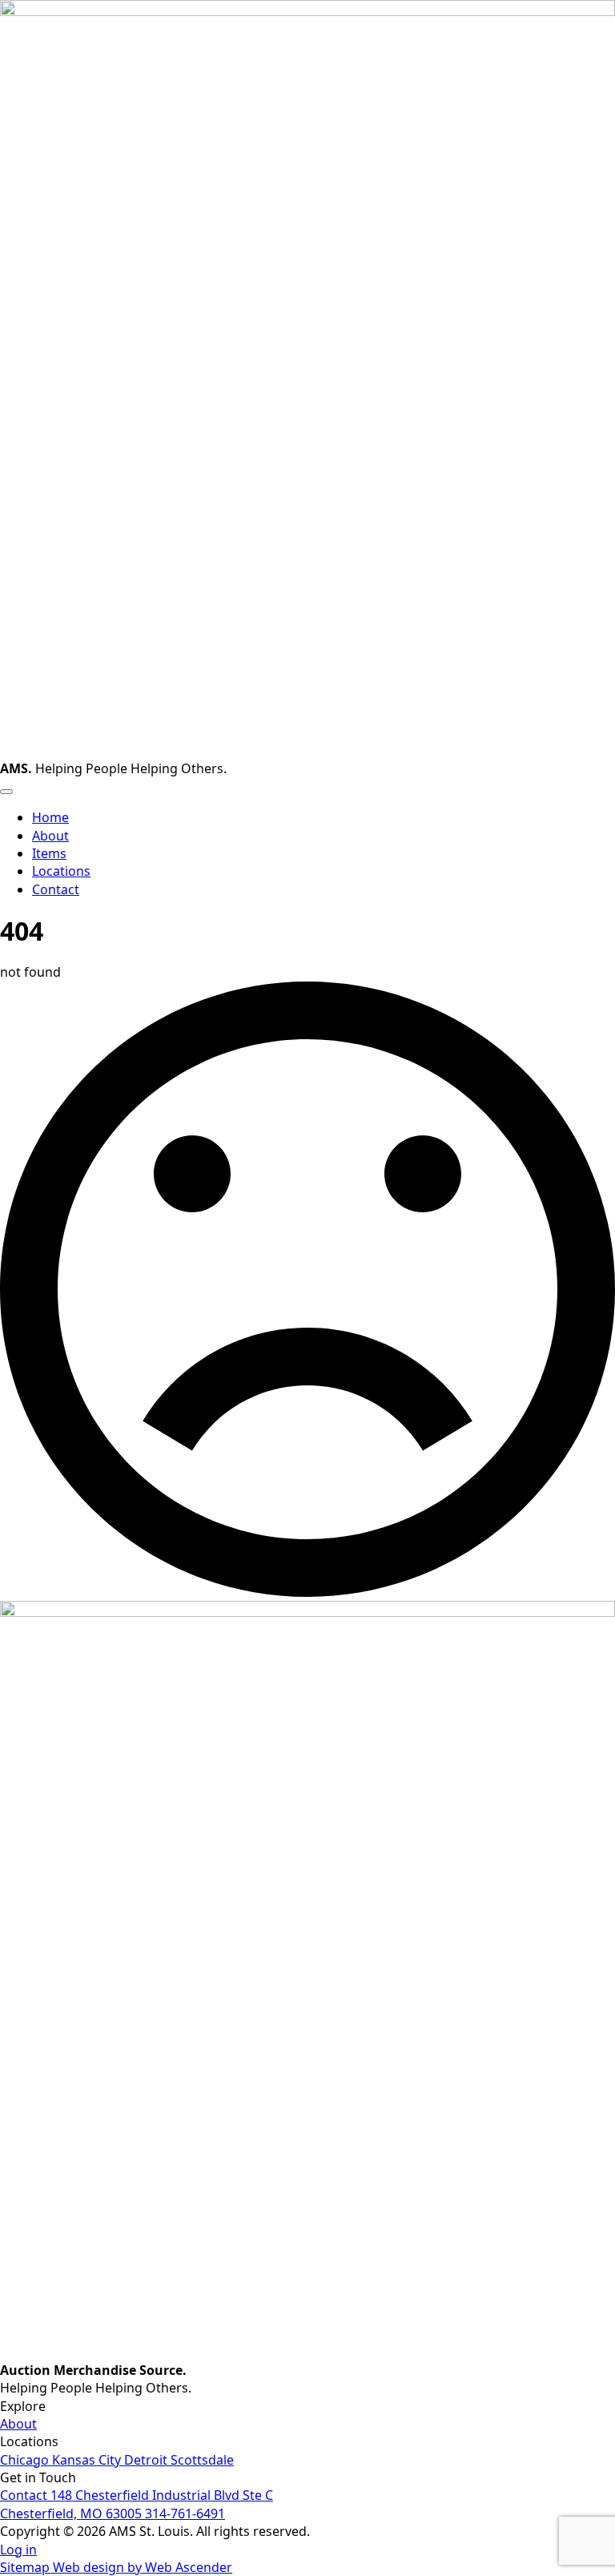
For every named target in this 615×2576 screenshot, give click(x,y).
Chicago (26, 2460)
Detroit (147, 2460)
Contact (25, 2495)
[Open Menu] (6, 792)
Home (50, 817)
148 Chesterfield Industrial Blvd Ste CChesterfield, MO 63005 (137, 2504)
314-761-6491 (185, 2514)
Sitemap (26, 2567)
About (50, 836)
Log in (18, 2550)
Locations (61, 871)
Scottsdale (202, 2460)
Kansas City (88, 2460)
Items (49, 853)
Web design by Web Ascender (143, 2567)
